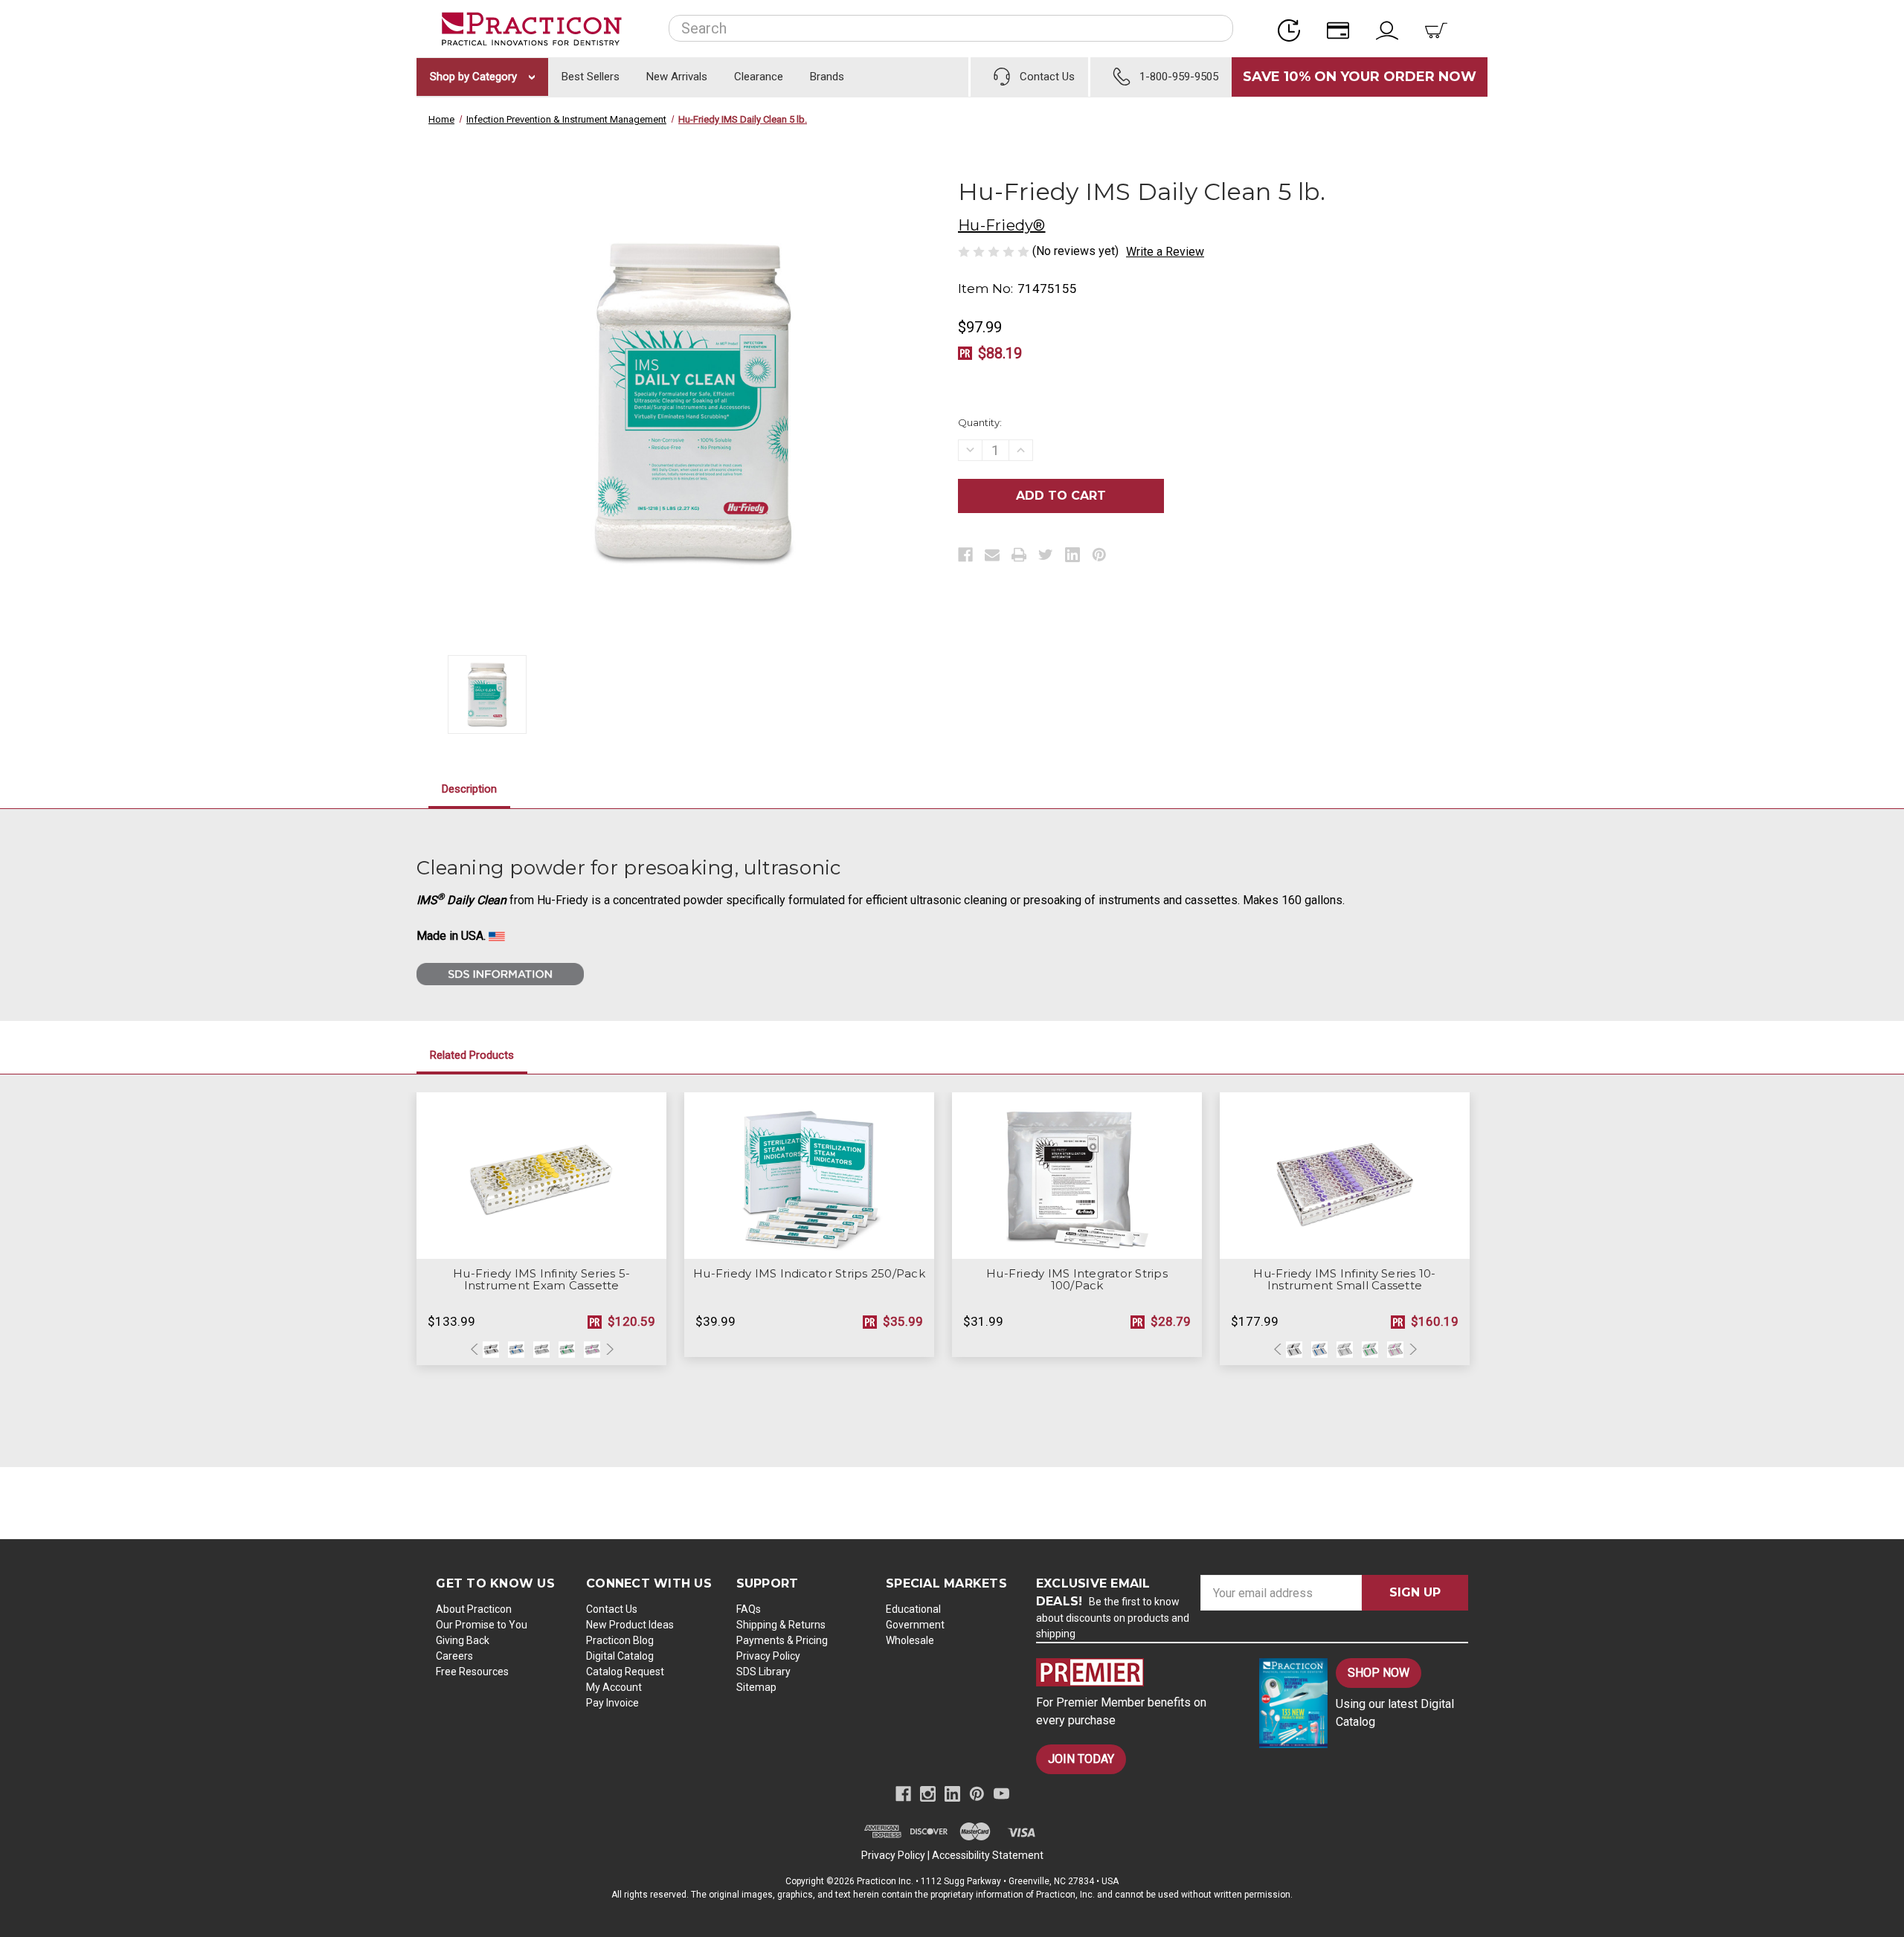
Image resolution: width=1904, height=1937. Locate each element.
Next (608, 1350)
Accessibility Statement (988, 1855)
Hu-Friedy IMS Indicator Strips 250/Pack (809, 1274)
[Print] (1019, 555)
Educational (913, 1609)
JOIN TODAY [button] (1081, 1759)
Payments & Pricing (782, 1640)
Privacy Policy (768, 1656)
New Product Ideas (630, 1625)
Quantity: (980, 422)
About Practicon (474, 1609)
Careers (454, 1656)
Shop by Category (475, 77)
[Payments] (1342, 29)
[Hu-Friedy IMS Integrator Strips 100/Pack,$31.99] (1077, 1176)
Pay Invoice (612, 1703)
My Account (614, 1687)
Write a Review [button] (1165, 252)
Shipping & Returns (781, 1625)
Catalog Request (625, 1672)
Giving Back (463, 1640)
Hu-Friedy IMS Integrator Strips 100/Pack (1077, 1280)
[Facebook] (965, 555)
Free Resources (472, 1672)
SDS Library (763, 1672)
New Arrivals (677, 77)
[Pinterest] (1099, 555)
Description (469, 789)
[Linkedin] (1072, 555)
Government (915, 1625)
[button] (1135, 1672)
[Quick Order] (1293, 29)
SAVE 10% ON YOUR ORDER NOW (1360, 77)
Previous (476, 1350)
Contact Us (612, 1609)
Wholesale (910, 1640)
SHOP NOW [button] (1379, 1673)
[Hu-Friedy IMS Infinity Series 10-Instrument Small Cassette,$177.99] (1345, 1176)
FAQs (749, 1609)
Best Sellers (591, 77)
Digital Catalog (620, 1656)
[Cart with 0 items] (1441, 29)
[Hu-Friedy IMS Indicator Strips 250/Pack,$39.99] (809, 1176)
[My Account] (1392, 29)
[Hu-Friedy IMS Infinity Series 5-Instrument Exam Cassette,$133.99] (541, 1176)
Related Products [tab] (472, 1055)
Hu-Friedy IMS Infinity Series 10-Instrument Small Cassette (1344, 1280)
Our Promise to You (482, 1625)
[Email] (992, 555)
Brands (827, 77)
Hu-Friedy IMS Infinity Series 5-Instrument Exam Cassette (541, 1280)
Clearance (759, 77)
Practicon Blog (620, 1640)
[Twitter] (1046, 555)
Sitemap (756, 1687)
